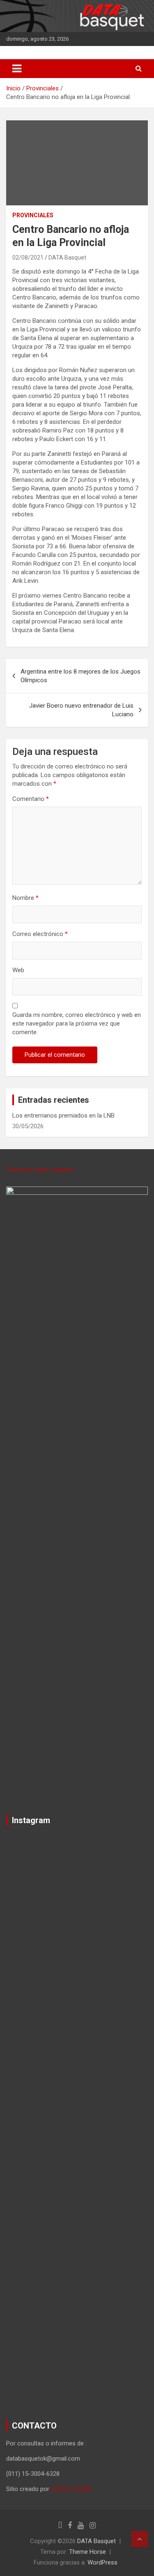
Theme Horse (87, 2552)
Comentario (31, 799)
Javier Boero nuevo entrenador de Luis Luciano (81, 710)
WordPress (102, 2562)
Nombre (25, 898)
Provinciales (33, 215)
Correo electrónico (40, 934)
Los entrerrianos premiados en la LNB (63, 1115)
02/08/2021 (28, 258)
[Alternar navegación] (17, 69)
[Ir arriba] (140, 2539)
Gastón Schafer (72, 2489)
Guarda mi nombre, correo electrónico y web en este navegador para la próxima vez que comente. (77, 1023)
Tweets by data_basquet (40, 1170)
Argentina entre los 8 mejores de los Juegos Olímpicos (80, 676)
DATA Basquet (67, 258)
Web (18, 970)
